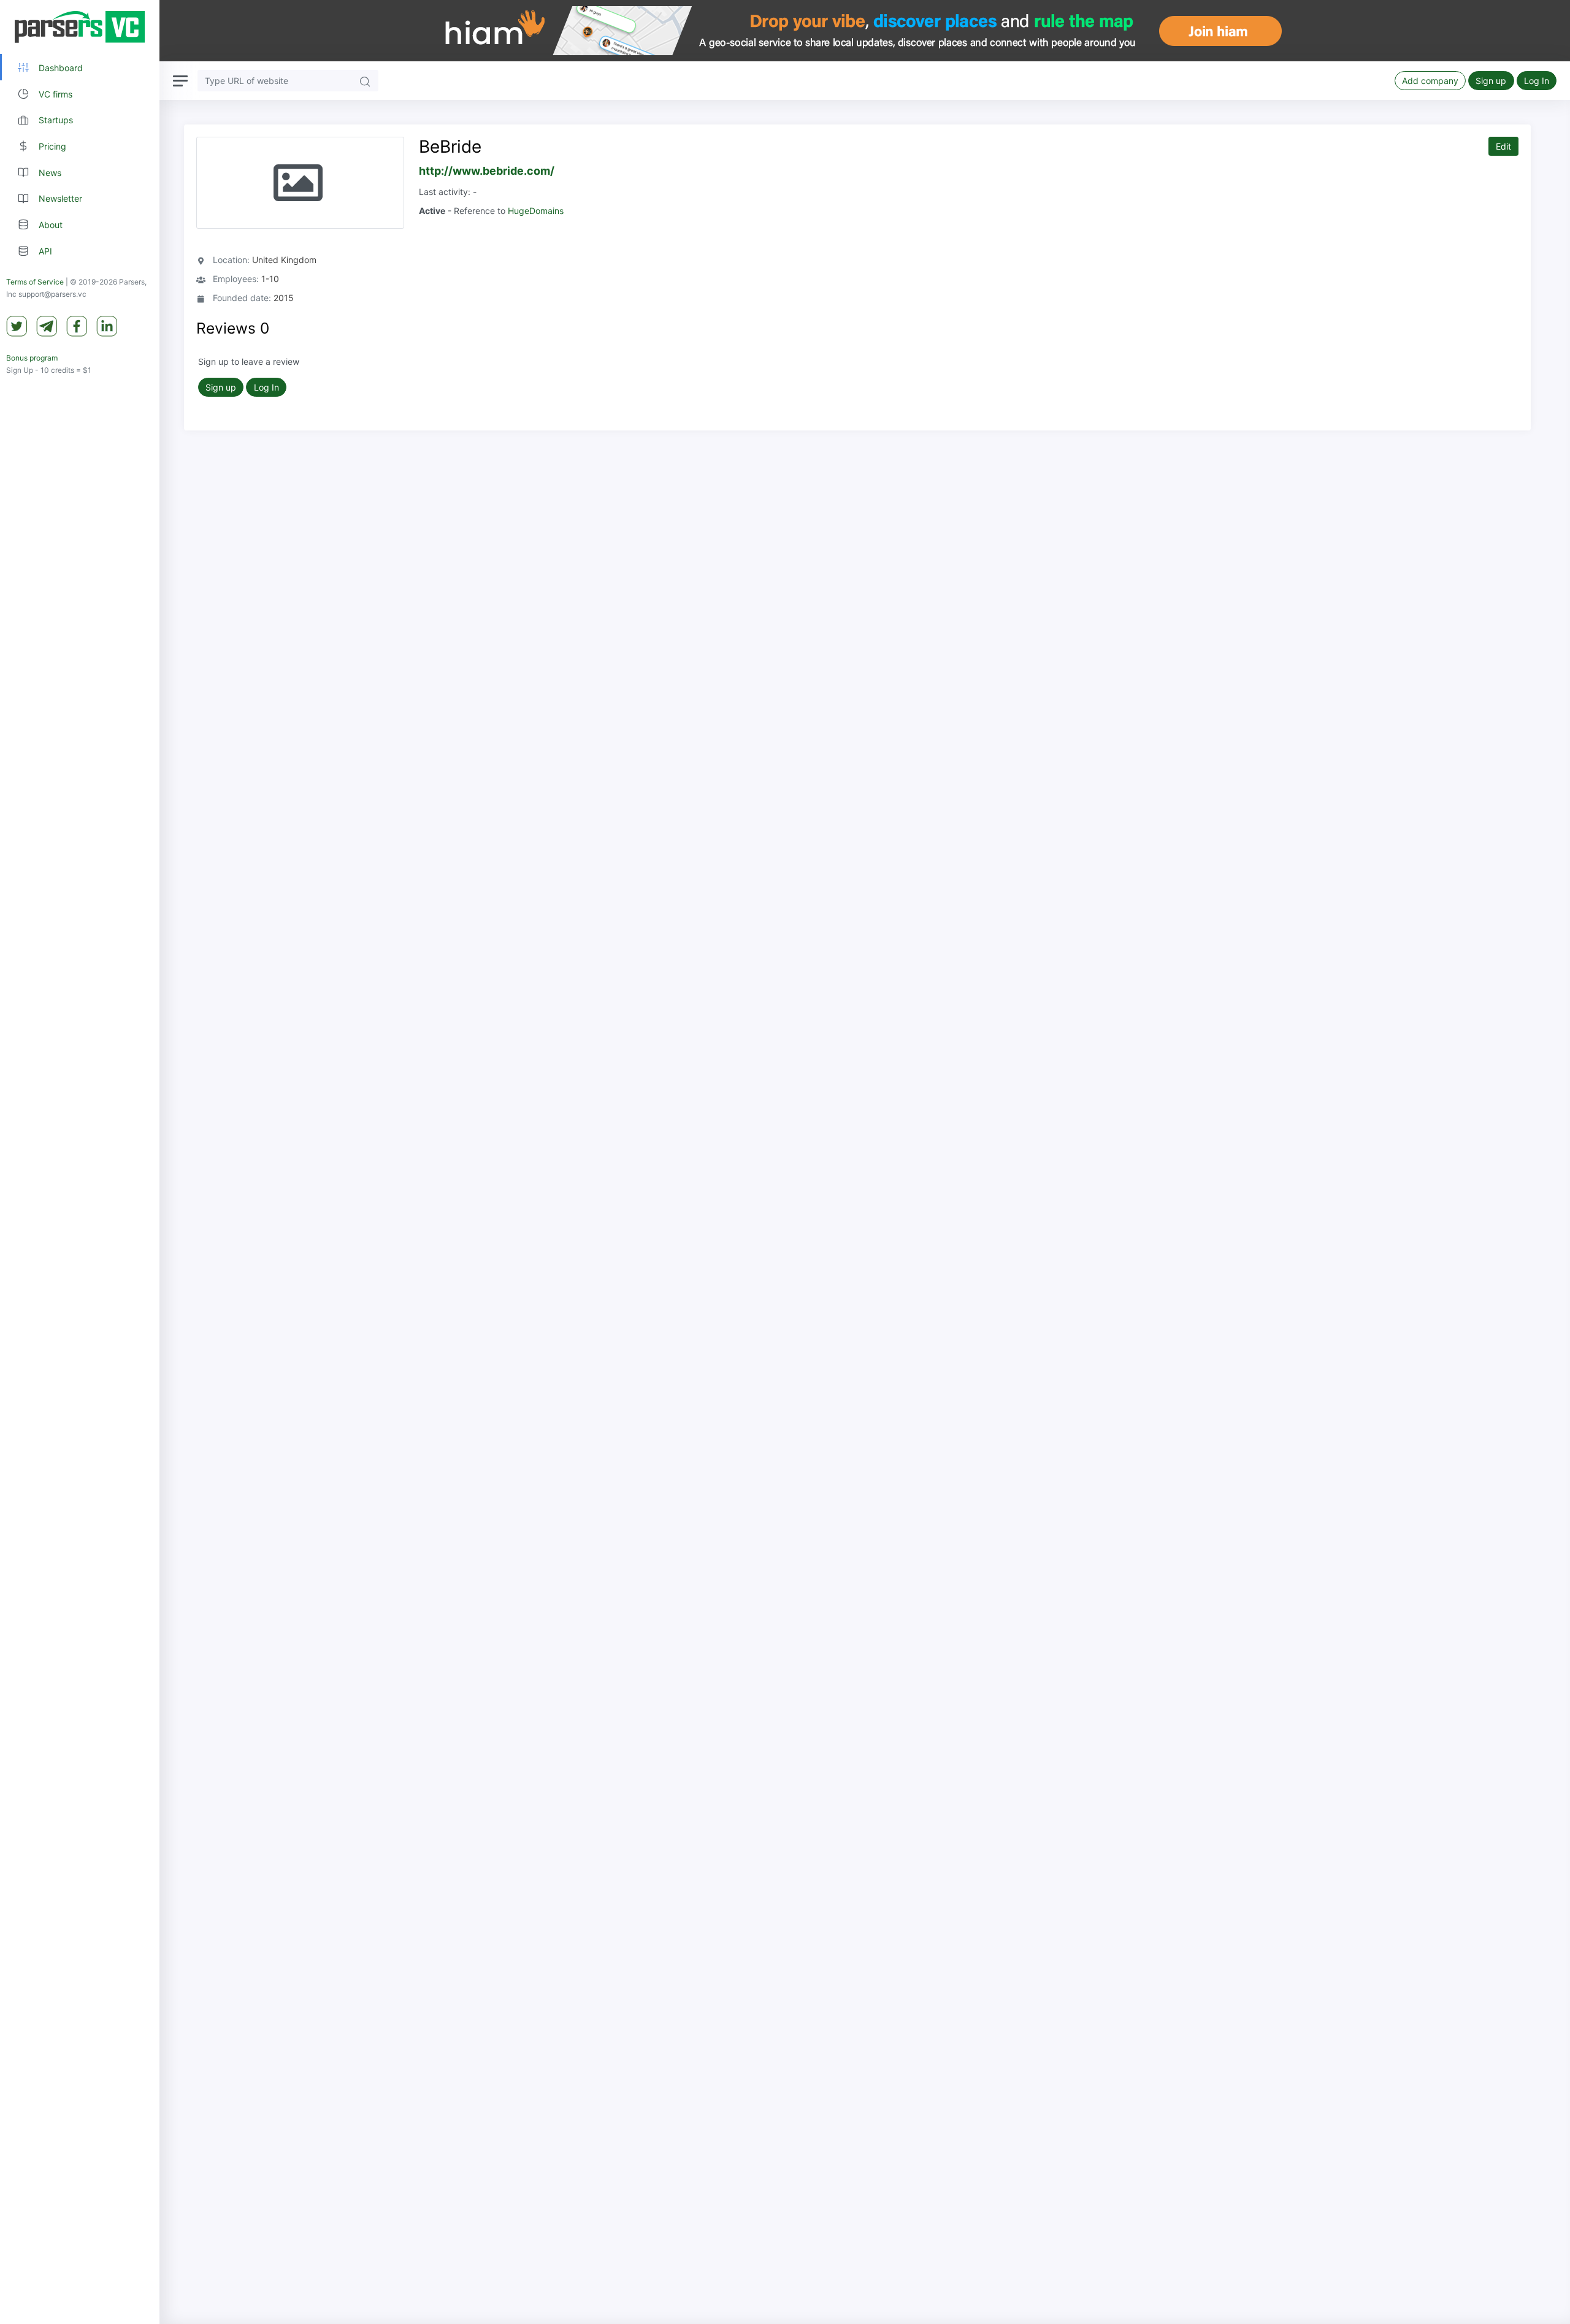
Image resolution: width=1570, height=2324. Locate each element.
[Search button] (365, 81)
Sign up (1491, 81)
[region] (80, 1162)
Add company (1430, 81)
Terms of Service (35, 282)
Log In (1537, 81)
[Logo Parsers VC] (80, 27)
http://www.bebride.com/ (487, 171)
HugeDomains (536, 211)
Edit (1503, 146)
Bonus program (32, 358)
